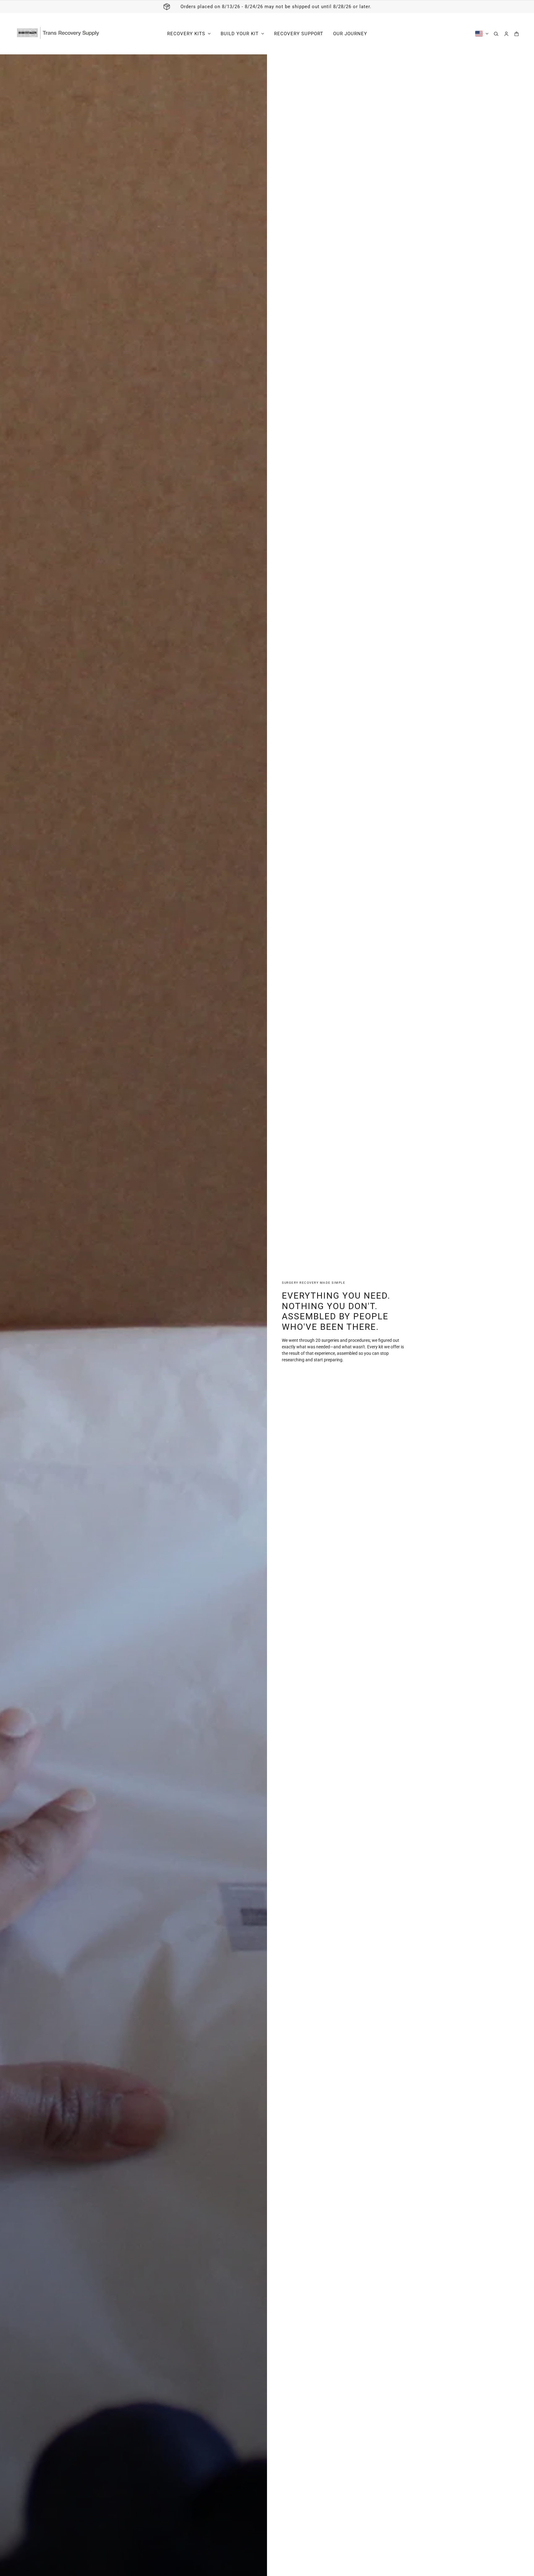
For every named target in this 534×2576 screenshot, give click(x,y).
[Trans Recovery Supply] (58, 34)
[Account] (506, 34)
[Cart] (517, 34)
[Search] (496, 34)
